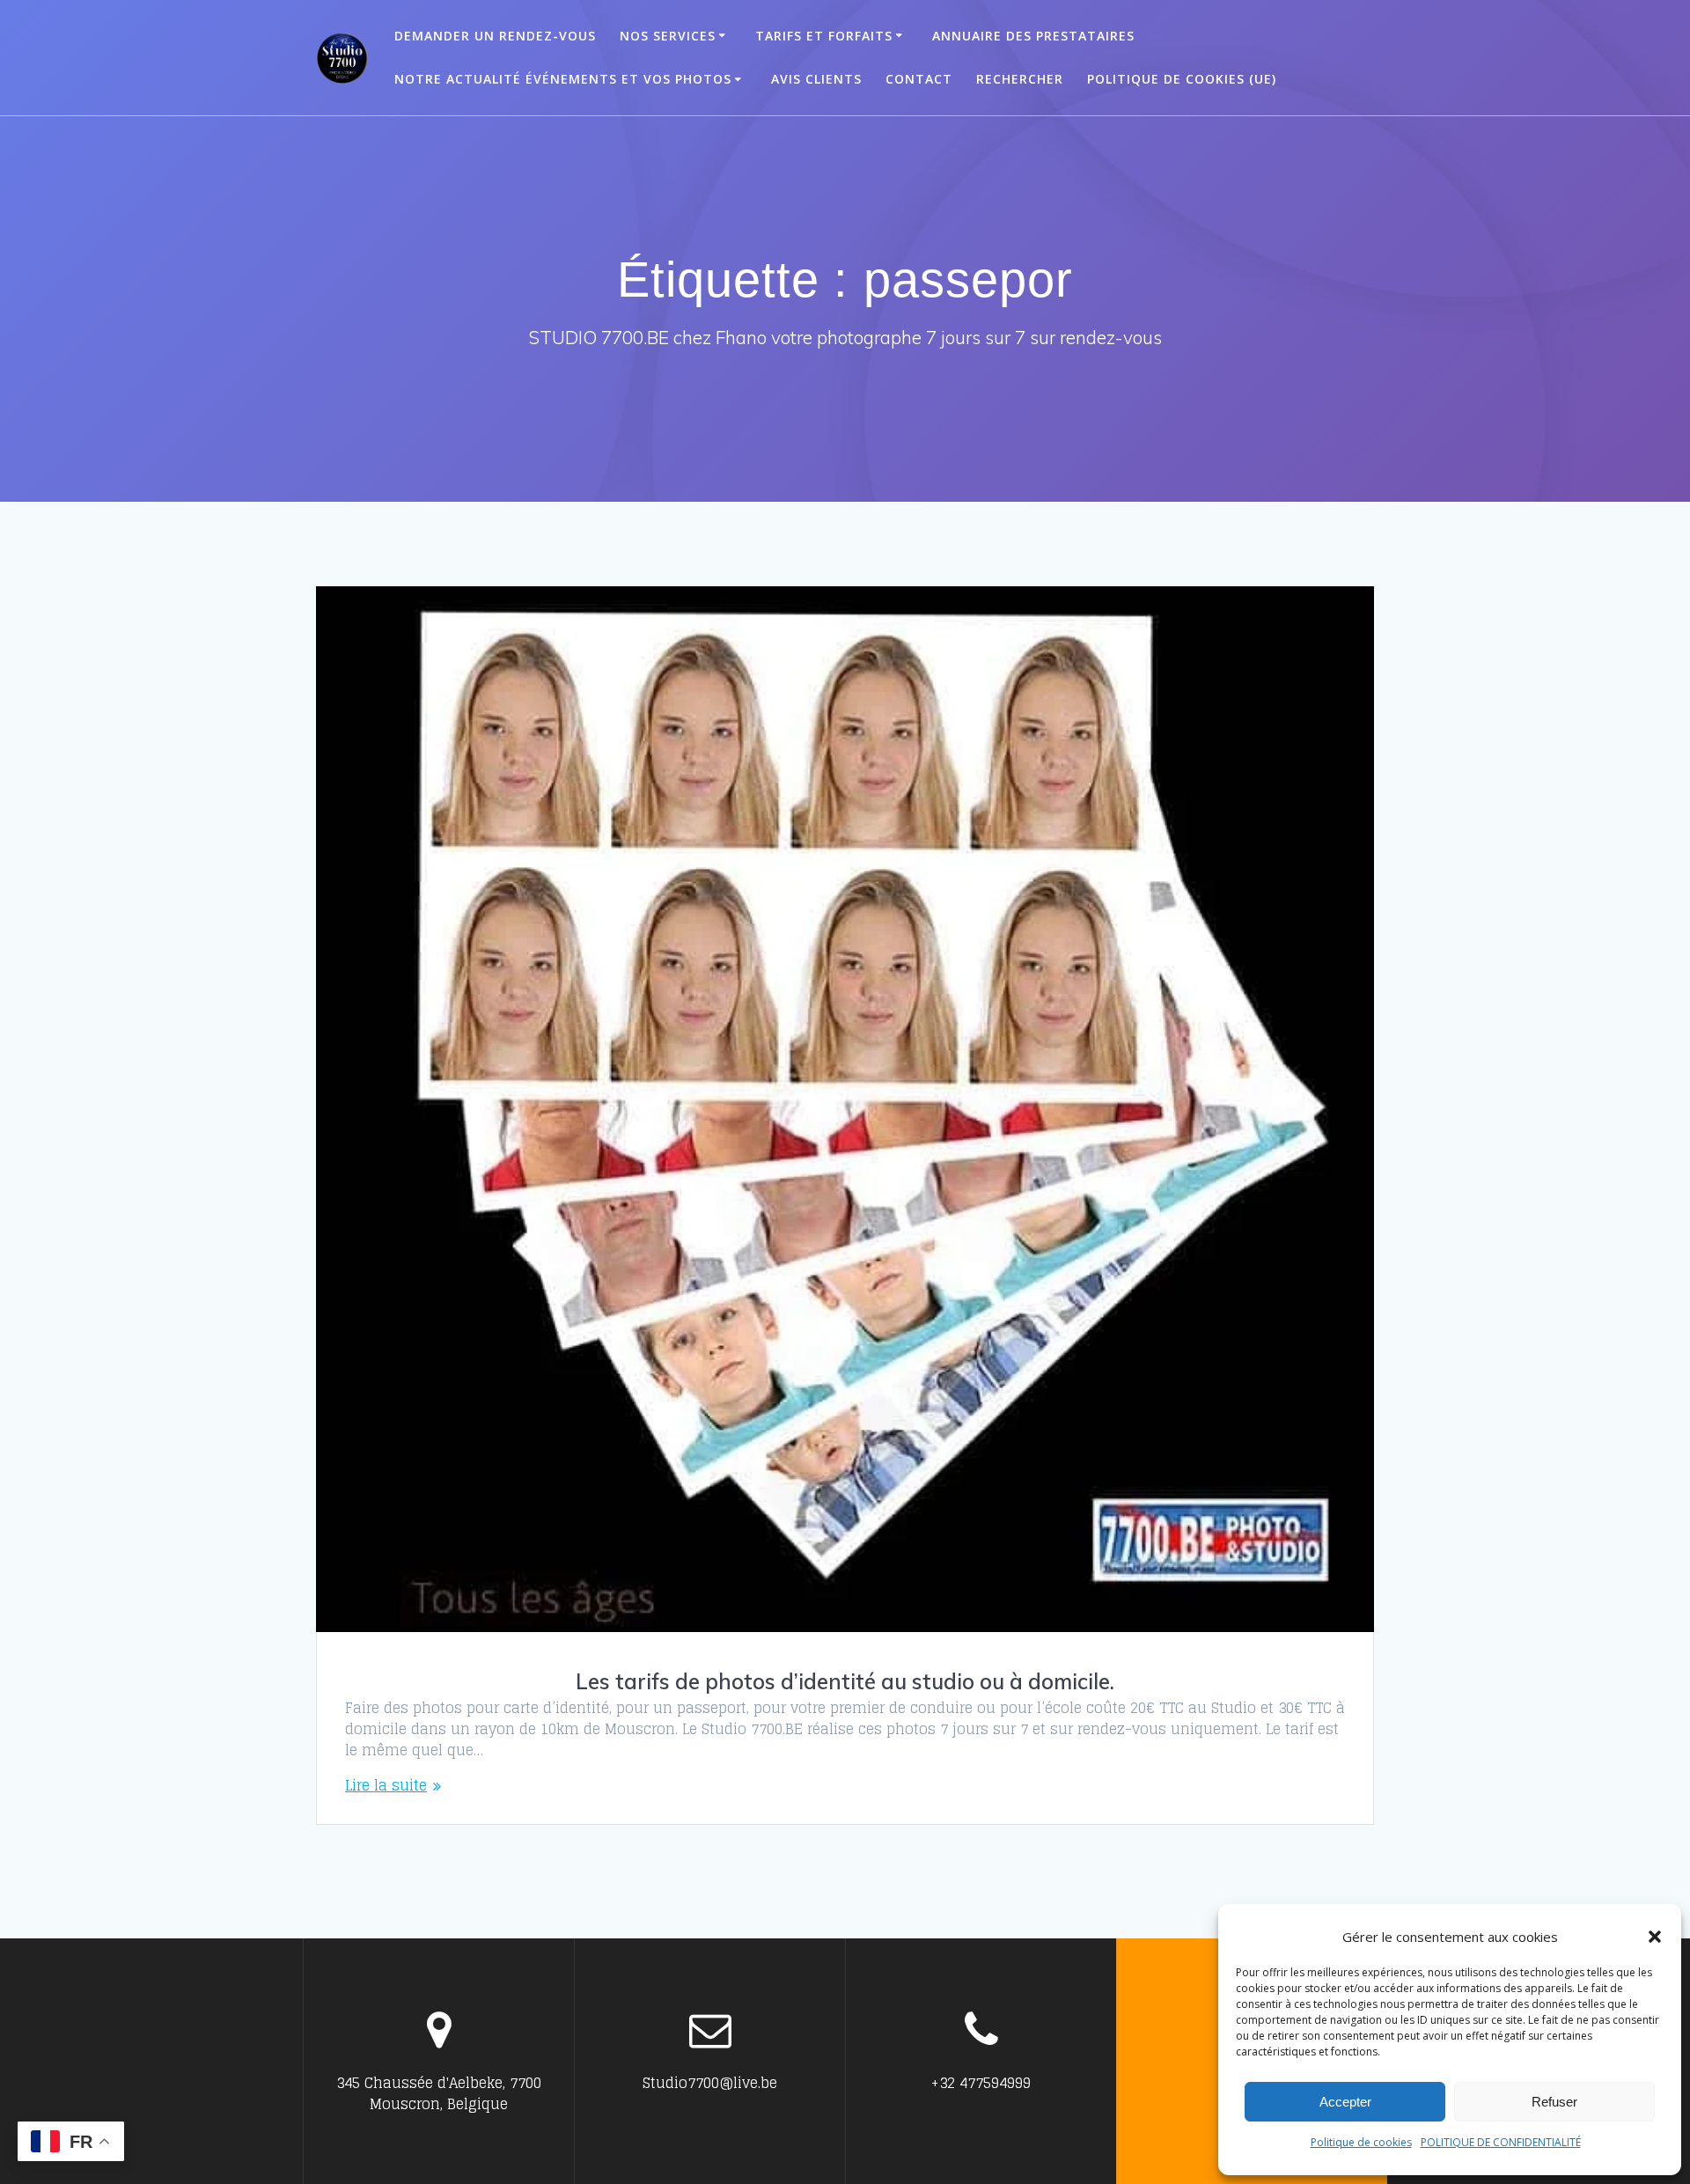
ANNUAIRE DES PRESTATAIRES (1033, 36)
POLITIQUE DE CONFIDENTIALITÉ (1501, 2142)
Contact (919, 79)
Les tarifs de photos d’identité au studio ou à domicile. (845, 1681)
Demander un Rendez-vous (495, 36)
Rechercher (1020, 79)
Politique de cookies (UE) (1182, 79)
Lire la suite (386, 1785)
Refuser (1554, 2102)
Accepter (1345, 2102)
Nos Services (668, 36)
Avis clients (816, 79)
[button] (1655, 1937)
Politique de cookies (1361, 2142)
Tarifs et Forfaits (824, 36)
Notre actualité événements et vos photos (563, 79)
